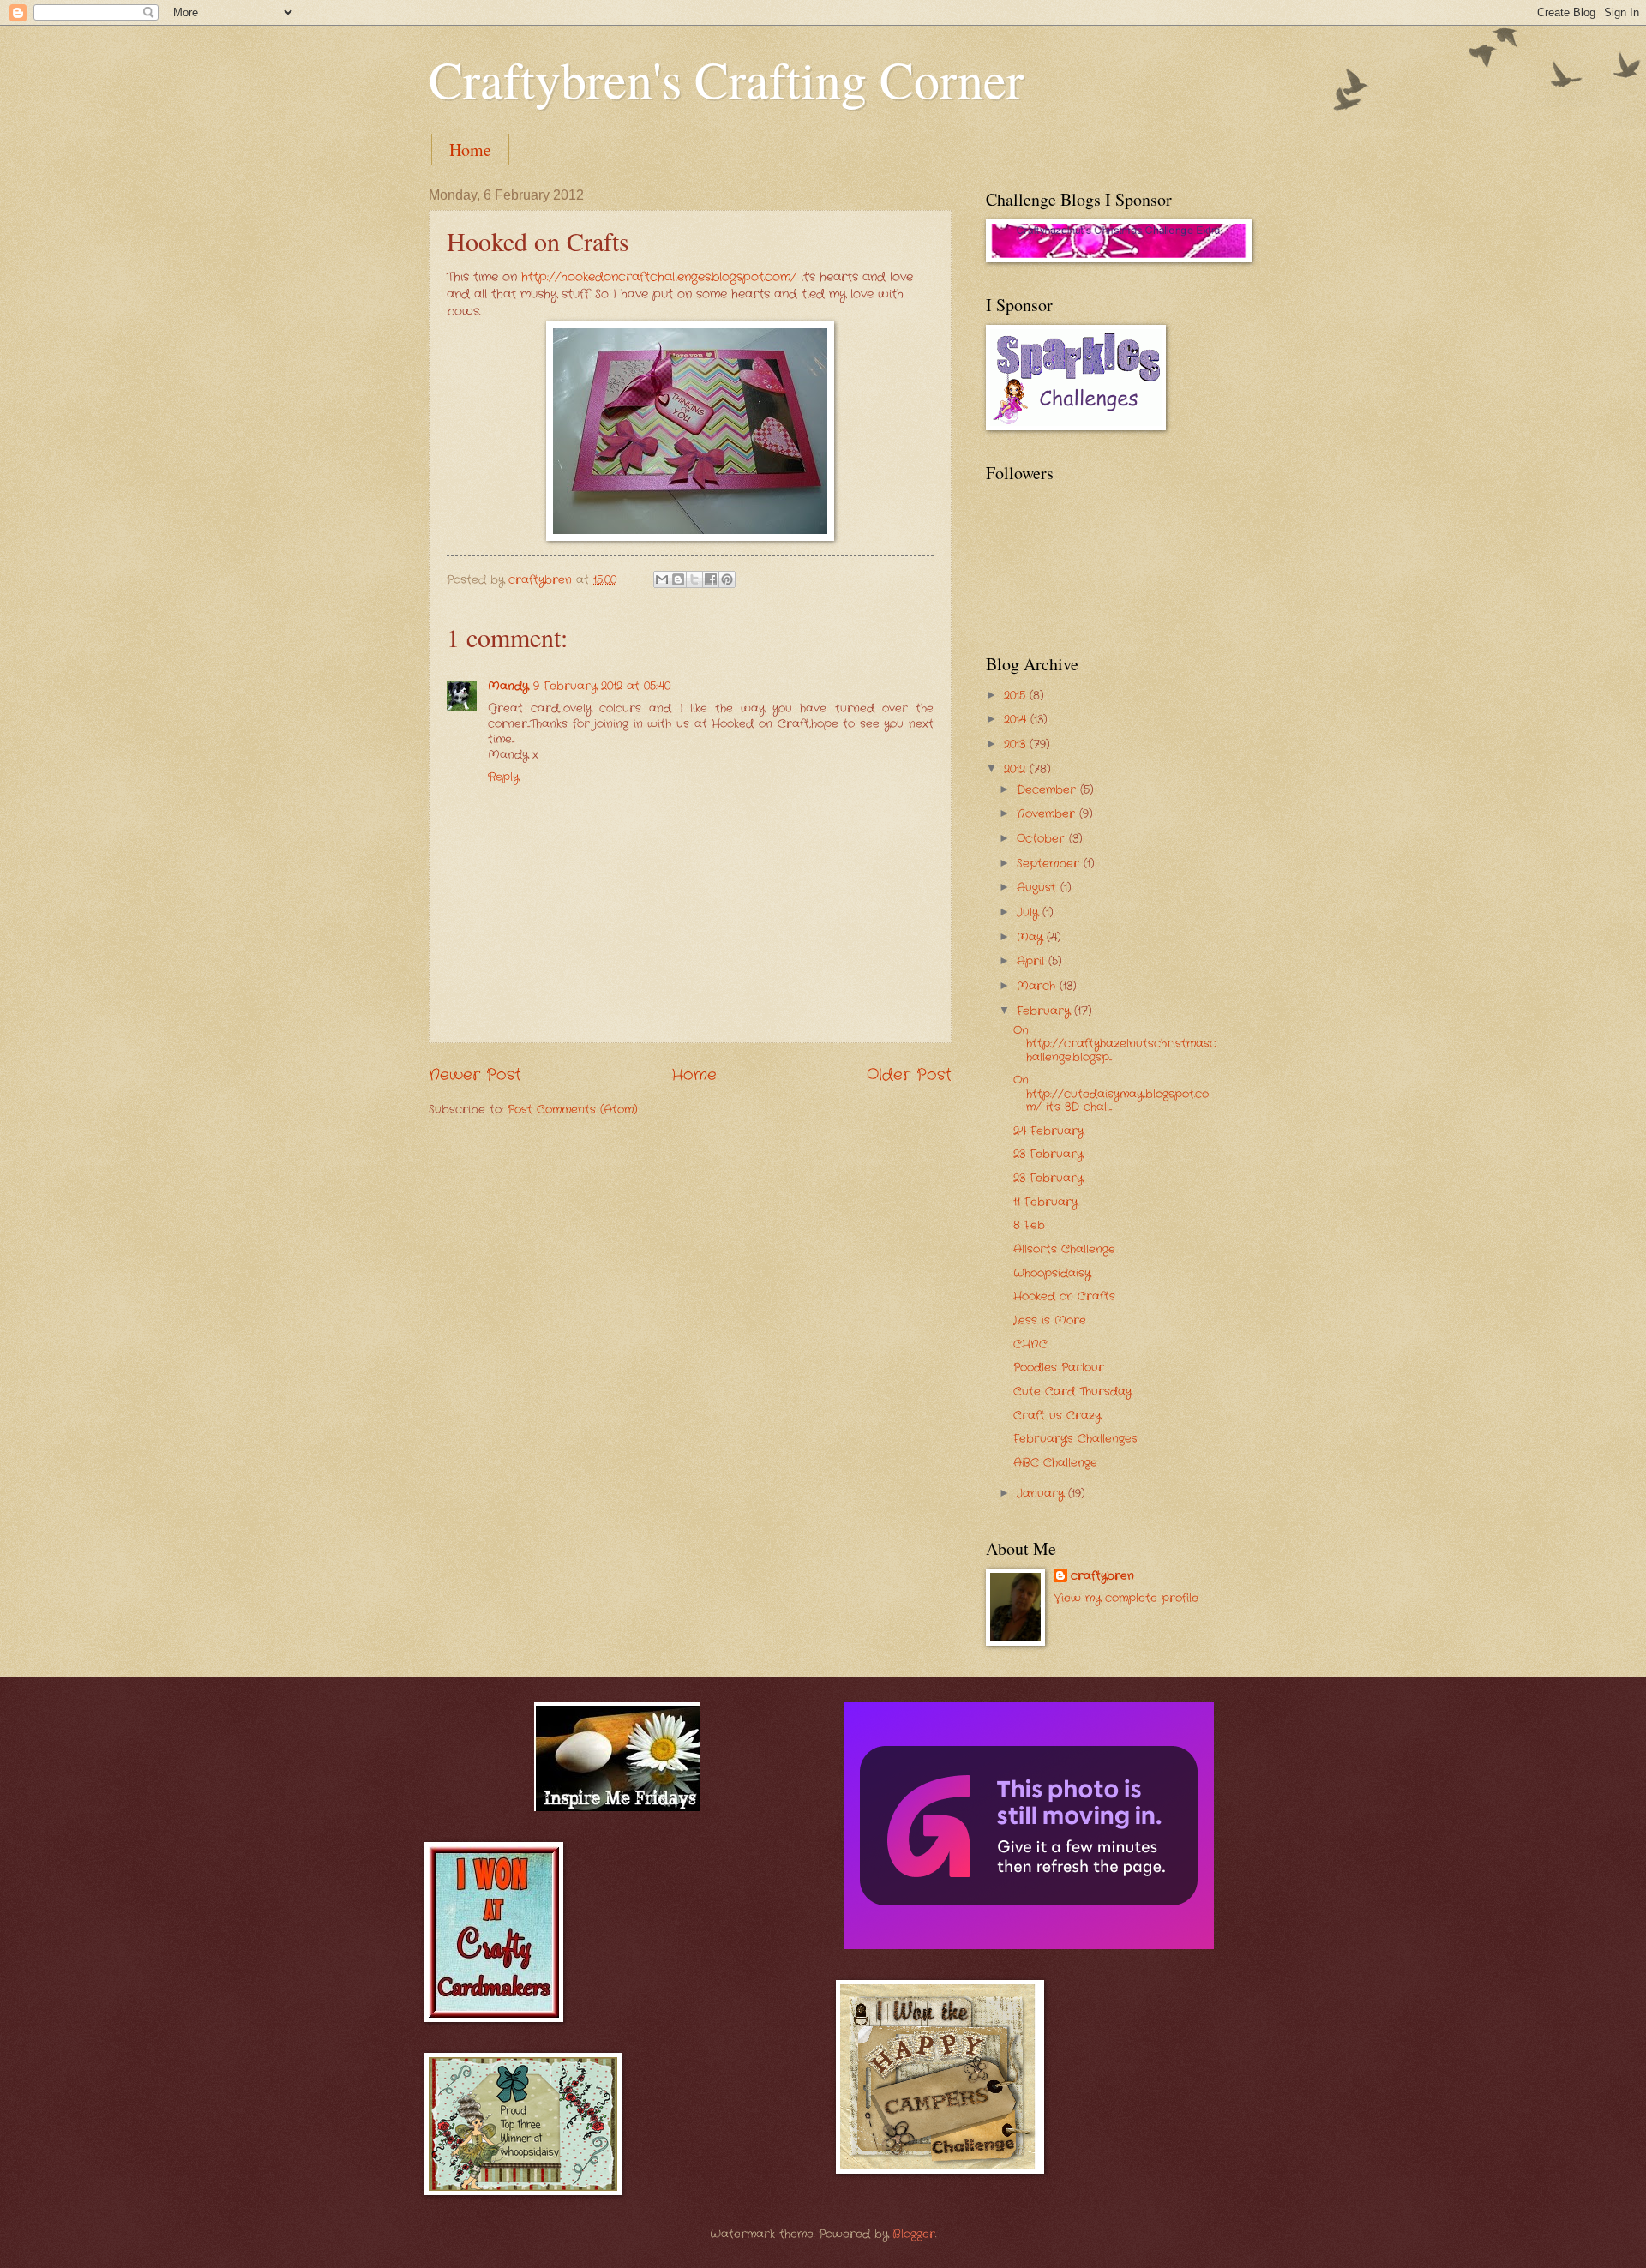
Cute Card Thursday (1072, 1392)
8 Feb (1029, 1225)
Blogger (914, 2234)
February (1045, 1011)
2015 (1017, 696)
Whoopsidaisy (1052, 1273)
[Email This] (662, 579)
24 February (1048, 1131)
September (1050, 864)
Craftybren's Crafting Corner (726, 79)
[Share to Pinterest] (727, 579)
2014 (1017, 720)
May (1032, 937)
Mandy (508, 686)
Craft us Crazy (1057, 1416)
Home (470, 150)
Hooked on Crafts (1064, 1296)
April (1033, 961)
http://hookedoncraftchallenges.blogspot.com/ (659, 277)
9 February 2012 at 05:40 (602, 686)
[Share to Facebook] (711, 579)
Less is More (1050, 1320)
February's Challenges (1075, 1439)
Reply (503, 777)
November (1048, 814)
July (1030, 912)
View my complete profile (1126, 1598)
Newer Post (475, 1075)
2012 (1017, 769)
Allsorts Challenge (1064, 1249)
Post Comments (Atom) (573, 1110)
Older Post (909, 1075)
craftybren (1102, 1576)
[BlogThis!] (678, 579)
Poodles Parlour (1059, 1368)
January (1042, 1494)
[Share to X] (694, 579)
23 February (1048, 1154)
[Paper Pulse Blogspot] (1029, 1946)
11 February (1045, 1202)
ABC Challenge (1055, 1463)
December (1048, 790)
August (1039, 888)
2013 (1017, 744)
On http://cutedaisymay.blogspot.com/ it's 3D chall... (1111, 1094)
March (1038, 986)
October (1043, 839)
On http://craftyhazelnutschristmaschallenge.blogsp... (1115, 1044)
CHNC (1030, 1344)
